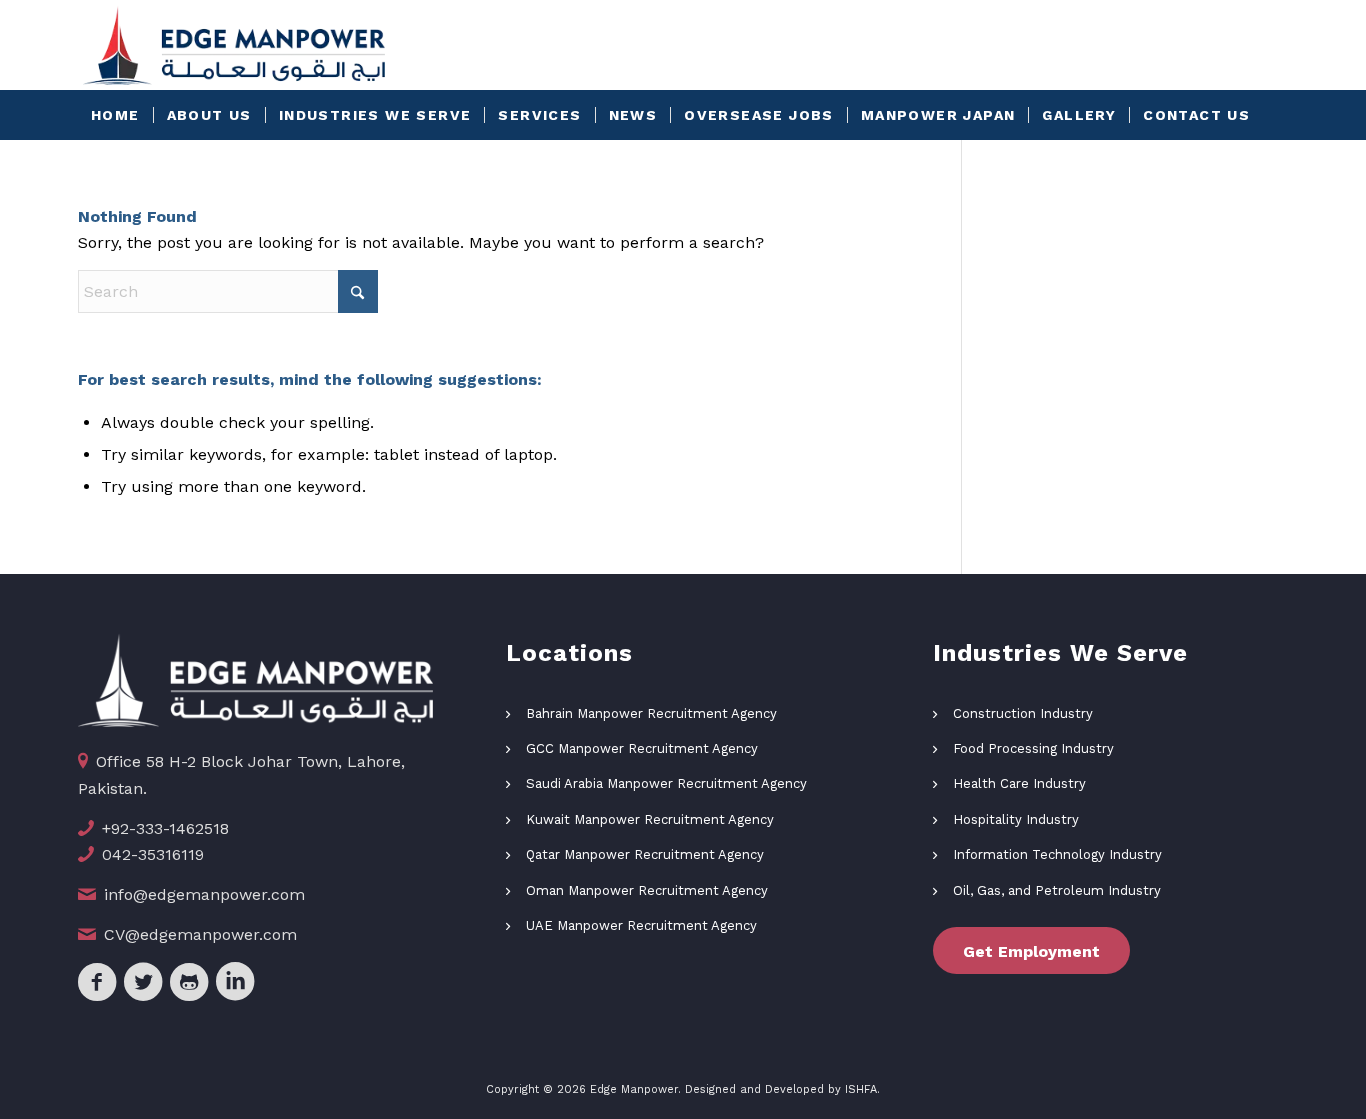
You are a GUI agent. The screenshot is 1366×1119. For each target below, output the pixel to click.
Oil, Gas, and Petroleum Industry (1057, 890)
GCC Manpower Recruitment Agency (642, 748)
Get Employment (1031, 951)
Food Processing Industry (1033, 748)
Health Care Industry (1019, 783)
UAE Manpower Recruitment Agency (641, 925)
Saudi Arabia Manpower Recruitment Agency (666, 783)
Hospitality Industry (1016, 819)
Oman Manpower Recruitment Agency (647, 890)
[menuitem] (115, 115)
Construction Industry (1023, 713)
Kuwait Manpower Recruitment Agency (650, 819)
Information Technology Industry (1057, 854)
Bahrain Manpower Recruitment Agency (651, 713)
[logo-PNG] (234, 45)
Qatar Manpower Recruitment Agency (645, 854)
